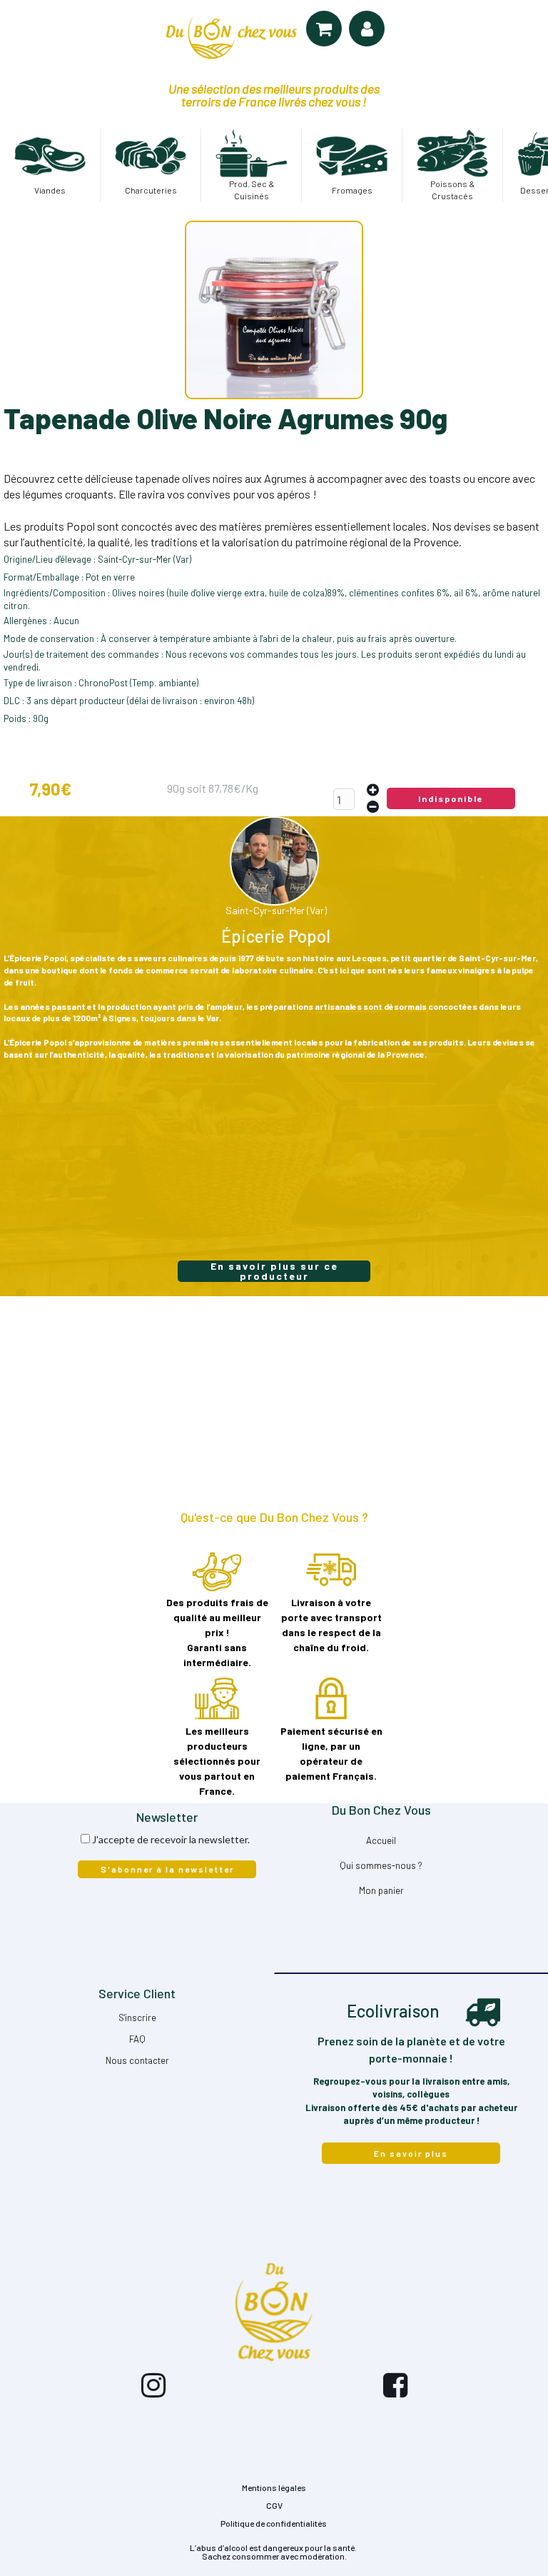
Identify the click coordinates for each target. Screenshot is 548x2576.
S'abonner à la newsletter (167, 1869)
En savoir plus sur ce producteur (274, 1271)
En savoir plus (411, 2153)
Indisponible (451, 798)
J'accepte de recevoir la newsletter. (171, 1839)
